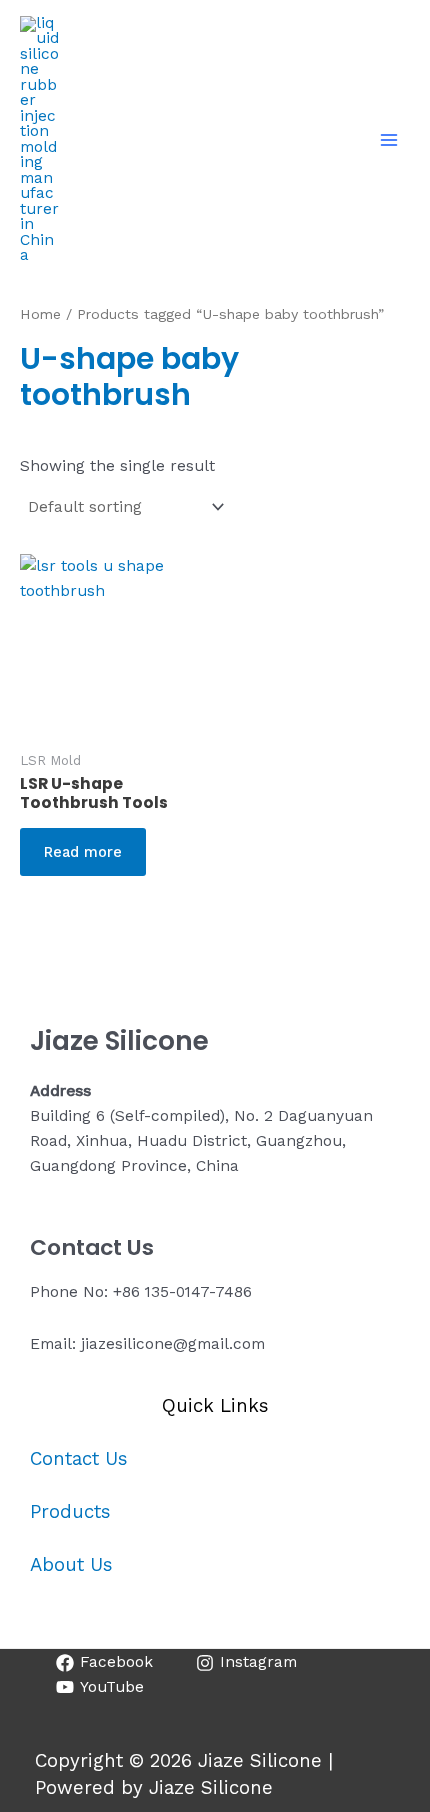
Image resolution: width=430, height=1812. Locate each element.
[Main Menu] (389, 140)
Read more (83, 852)
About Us (71, 1565)
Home (40, 314)
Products (70, 1512)
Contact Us (79, 1459)
